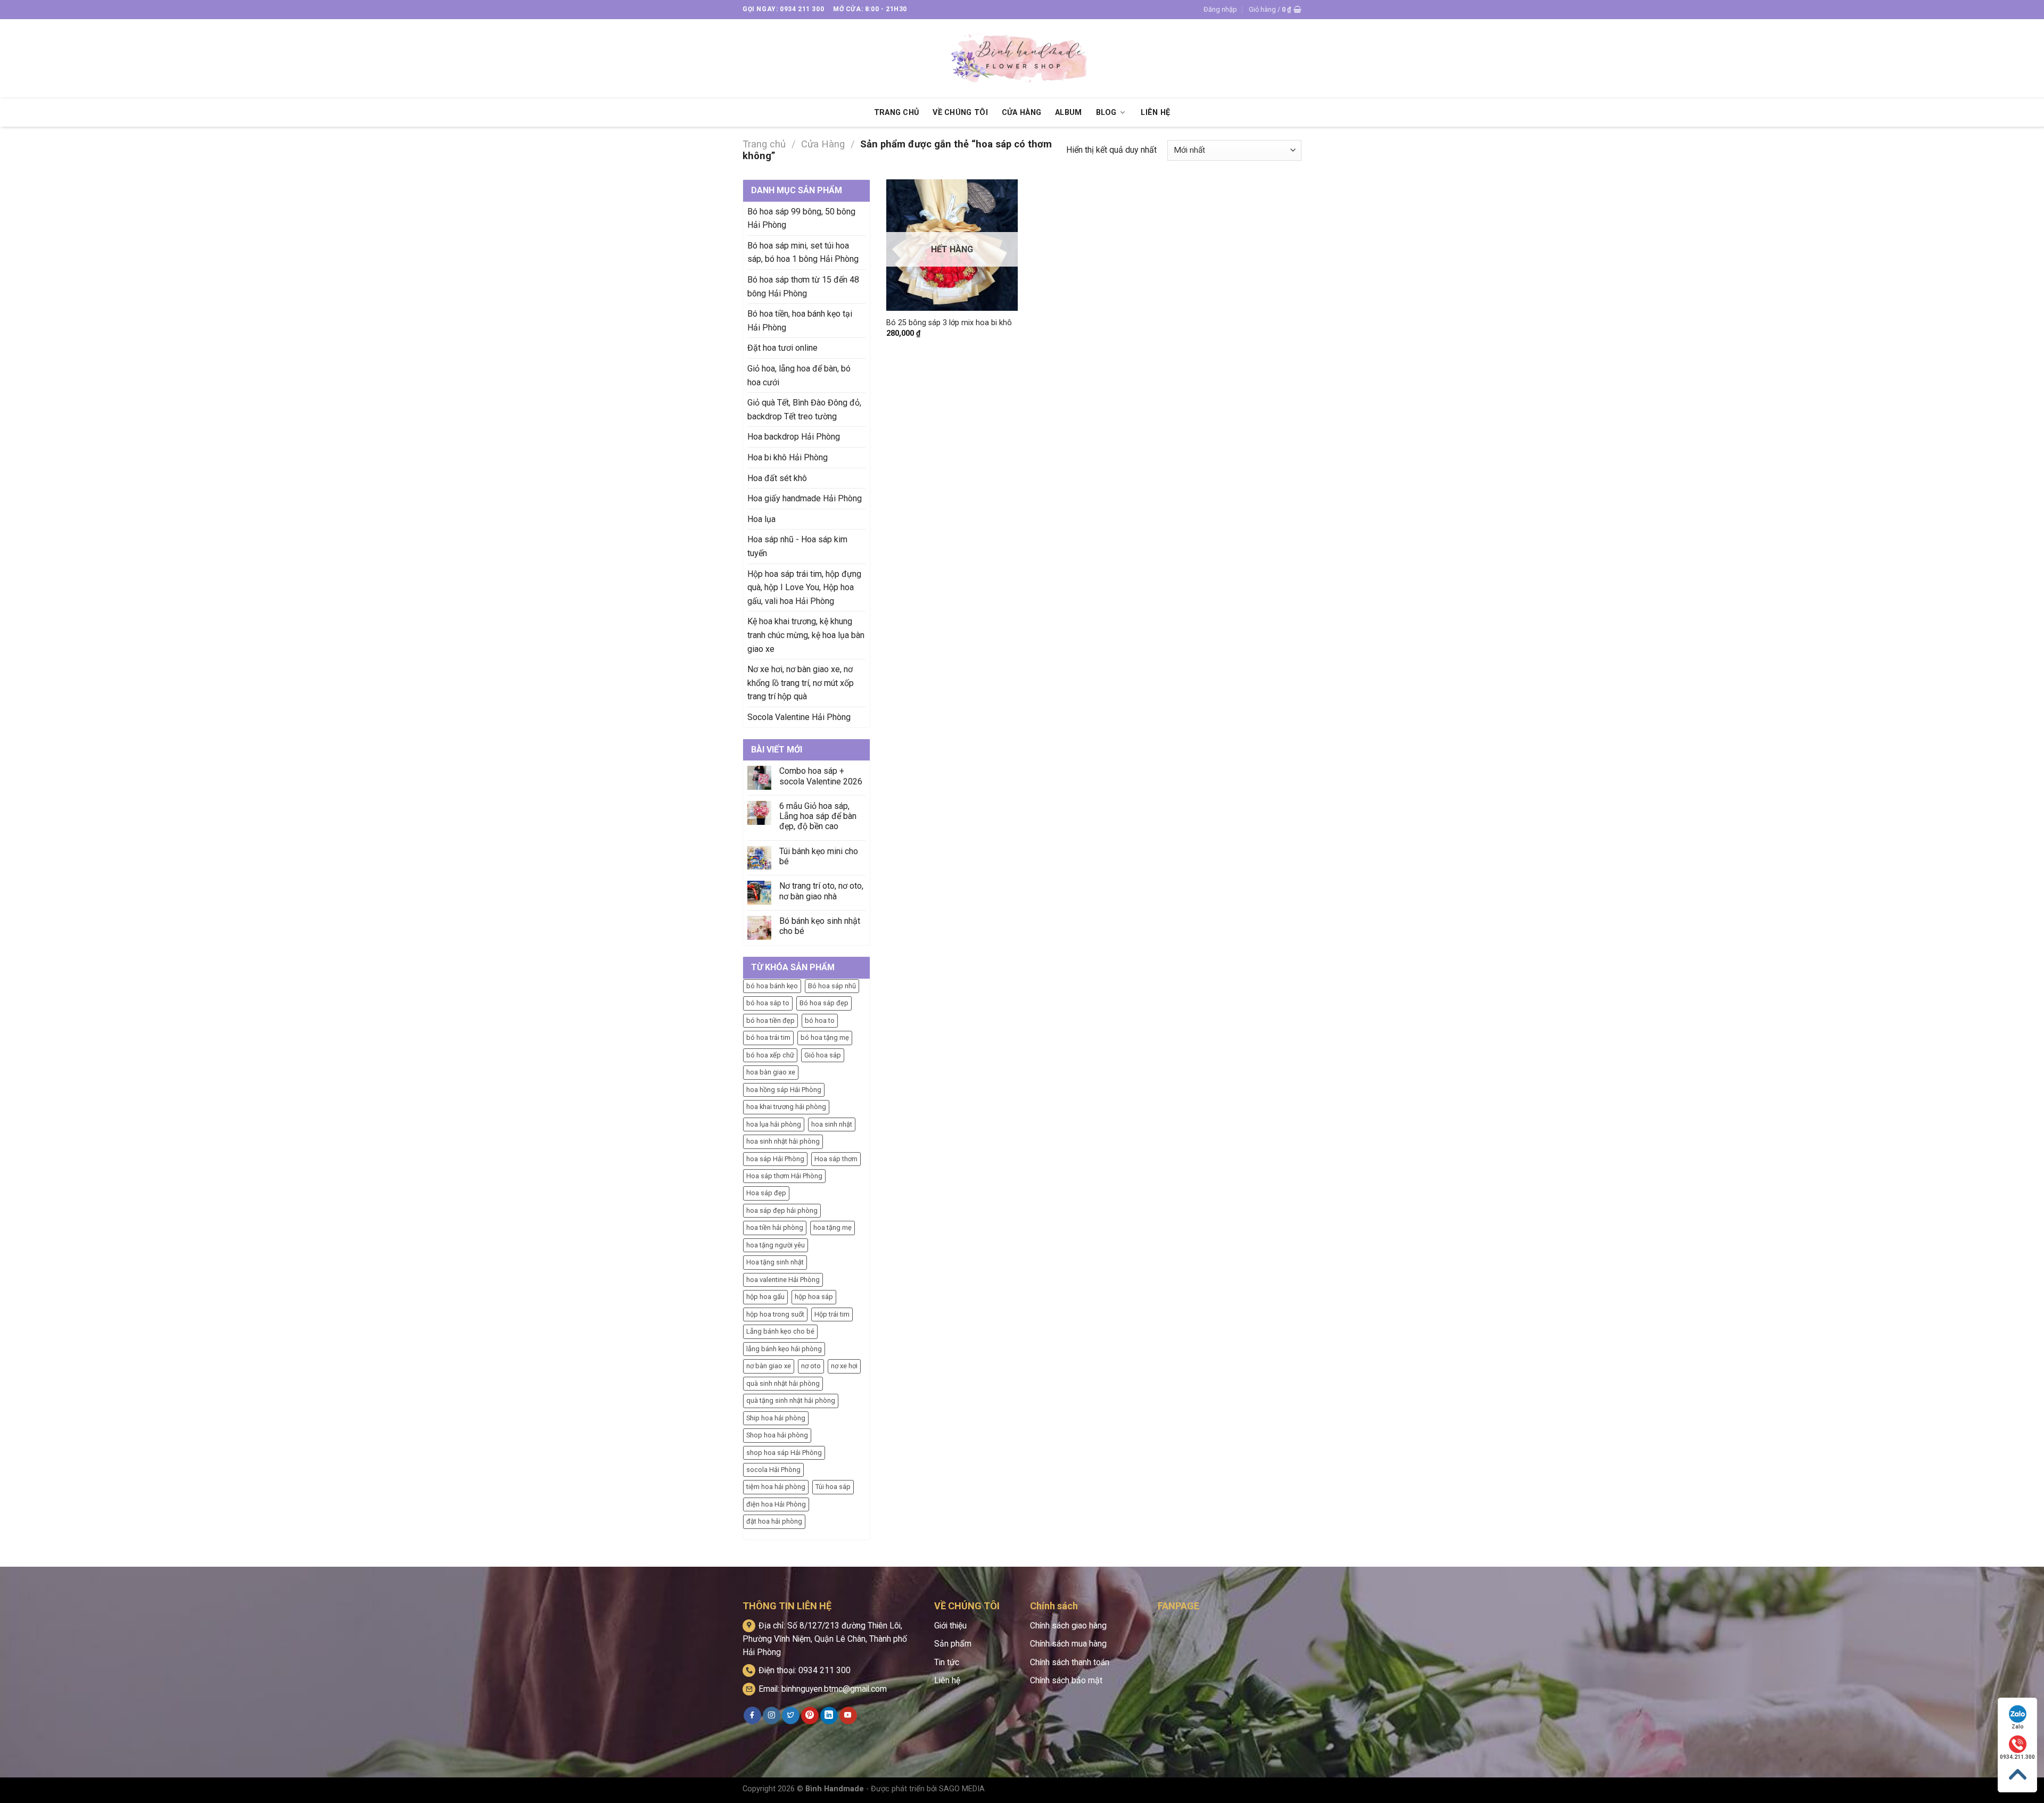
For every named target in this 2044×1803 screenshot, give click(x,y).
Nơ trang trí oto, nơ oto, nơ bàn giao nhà (821, 891)
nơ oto (811, 1366)
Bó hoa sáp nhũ (832, 986)
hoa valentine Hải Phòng (783, 1280)
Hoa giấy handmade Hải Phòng (805, 498)
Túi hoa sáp (833, 1487)
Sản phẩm (953, 1644)
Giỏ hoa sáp (823, 1055)
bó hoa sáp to (768, 1003)
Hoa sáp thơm (836, 1159)
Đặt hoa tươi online (782, 348)
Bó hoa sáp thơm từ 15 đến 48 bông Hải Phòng (803, 287)
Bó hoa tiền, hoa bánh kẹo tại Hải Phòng (800, 321)
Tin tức (947, 1662)
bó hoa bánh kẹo (772, 986)
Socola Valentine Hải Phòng (799, 717)
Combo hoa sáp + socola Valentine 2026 (821, 776)
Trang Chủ (897, 113)
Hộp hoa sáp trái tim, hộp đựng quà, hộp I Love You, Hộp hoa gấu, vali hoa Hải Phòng (804, 588)
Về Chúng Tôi (960, 113)
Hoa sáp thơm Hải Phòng (784, 1176)
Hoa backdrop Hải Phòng (794, 437)
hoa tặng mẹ (833, 1227)
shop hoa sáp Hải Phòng (784, 1453)
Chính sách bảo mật (1066, 1680)
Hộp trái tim (832, 1314)
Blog (1106, 113)
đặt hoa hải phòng (774, 1521)
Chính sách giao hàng (1068, 1626)
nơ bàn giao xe (769, 1366)
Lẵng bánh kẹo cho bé (780, 1331)
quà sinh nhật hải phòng (783, 1383)
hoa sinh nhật (832, 1124)
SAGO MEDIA (962, 1789)
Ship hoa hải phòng (776, 1418)
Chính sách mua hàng (1068, 1644)
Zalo (2018, 1727)
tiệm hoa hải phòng (776, 1487)
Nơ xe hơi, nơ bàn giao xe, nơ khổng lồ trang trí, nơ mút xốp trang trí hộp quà (801, 683)
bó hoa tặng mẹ (825, 1037)
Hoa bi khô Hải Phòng (788, 457)
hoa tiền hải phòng (775, 1227)
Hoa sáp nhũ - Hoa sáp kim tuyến (797, 546)
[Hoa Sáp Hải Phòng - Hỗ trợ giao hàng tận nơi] (1022, 59)
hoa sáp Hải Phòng (775, 1159)
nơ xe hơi (844, 1366)
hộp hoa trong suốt (775, 1314)
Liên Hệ (1155, 113)
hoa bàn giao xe (771, 1072)
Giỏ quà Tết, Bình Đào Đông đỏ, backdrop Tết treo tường (804, 410)
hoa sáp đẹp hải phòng (782, 1210)
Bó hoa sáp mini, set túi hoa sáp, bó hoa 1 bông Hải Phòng (803, 253)
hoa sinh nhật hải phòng (783, 1141)
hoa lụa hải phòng (774, 1124)
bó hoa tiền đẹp (770, 1020)
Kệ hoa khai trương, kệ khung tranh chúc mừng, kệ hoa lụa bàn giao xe (806, 635)
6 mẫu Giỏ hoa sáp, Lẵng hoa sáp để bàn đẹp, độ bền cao (818, 816)
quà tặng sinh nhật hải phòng (791, 1400)
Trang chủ (764, 144)
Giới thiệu (950, 1626)
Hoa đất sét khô (777, 478)
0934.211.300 (2017, 1757)
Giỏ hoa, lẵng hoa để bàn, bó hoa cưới (799, 375)
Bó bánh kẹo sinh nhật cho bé (820, 926)
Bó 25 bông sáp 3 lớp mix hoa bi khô (949, 323)
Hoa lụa (761, 519)
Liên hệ (947, 1680)
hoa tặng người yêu (776, 1245)
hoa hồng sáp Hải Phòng (784, 1090)
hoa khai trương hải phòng (786, 1107)
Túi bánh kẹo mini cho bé (819, 856)
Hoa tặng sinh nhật (775, 1262)
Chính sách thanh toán (1070, 1662)
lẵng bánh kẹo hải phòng (784, 1349)
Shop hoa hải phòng (777, 1435)
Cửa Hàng (1021, 113)
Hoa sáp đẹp (766, 1193)
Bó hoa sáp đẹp (824, 1003)
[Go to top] (2017, 1775)
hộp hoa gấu (765, 1297)
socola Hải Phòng (773, 1470)
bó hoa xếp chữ (770, 1055)
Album (1068, 113)
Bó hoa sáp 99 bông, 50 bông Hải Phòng (801, 218)
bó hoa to (820, 1020)
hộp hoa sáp (814, 1297)
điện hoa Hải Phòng (776, 1504)
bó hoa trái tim (768, 1037)
